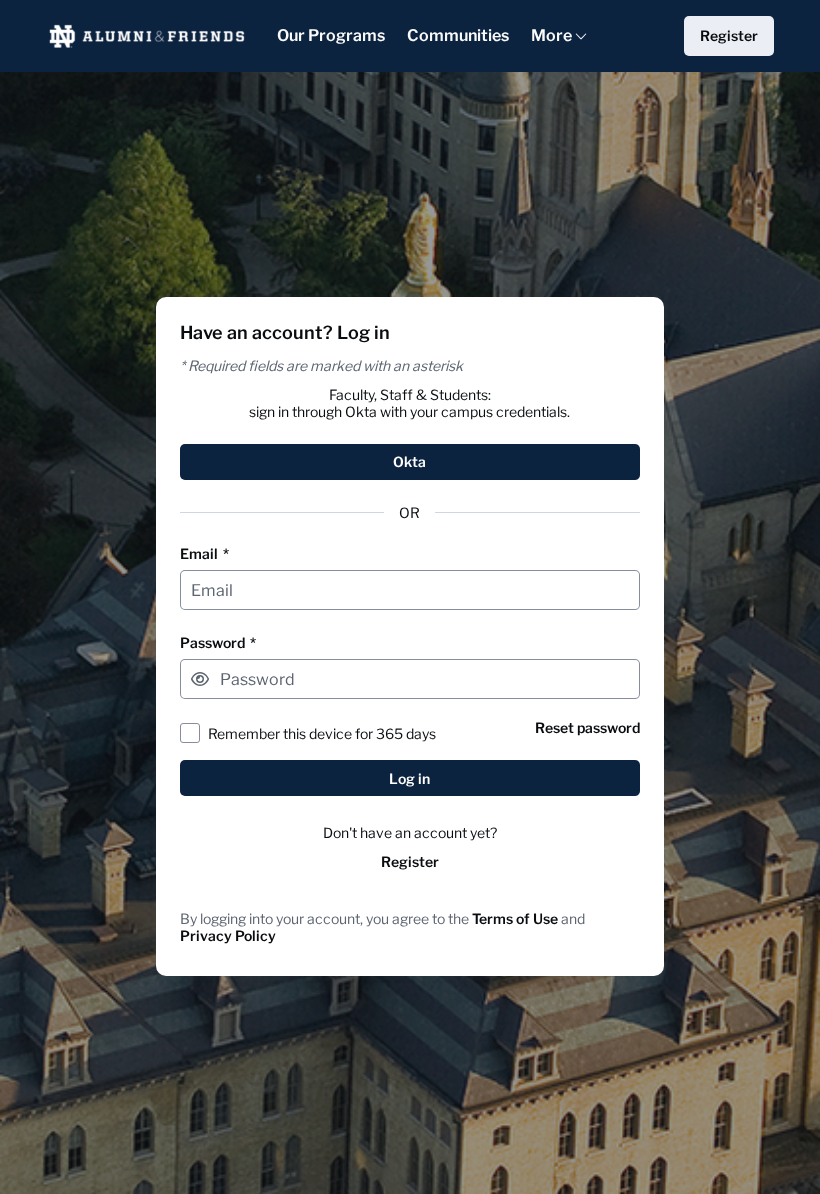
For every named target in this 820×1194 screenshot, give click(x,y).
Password (218, 642)
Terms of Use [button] (515, 918)
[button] (200, 679)
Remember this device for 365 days (322, 733)
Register (410, 861)
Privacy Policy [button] (228, 935)
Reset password (587, 727)
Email (204, 553)
